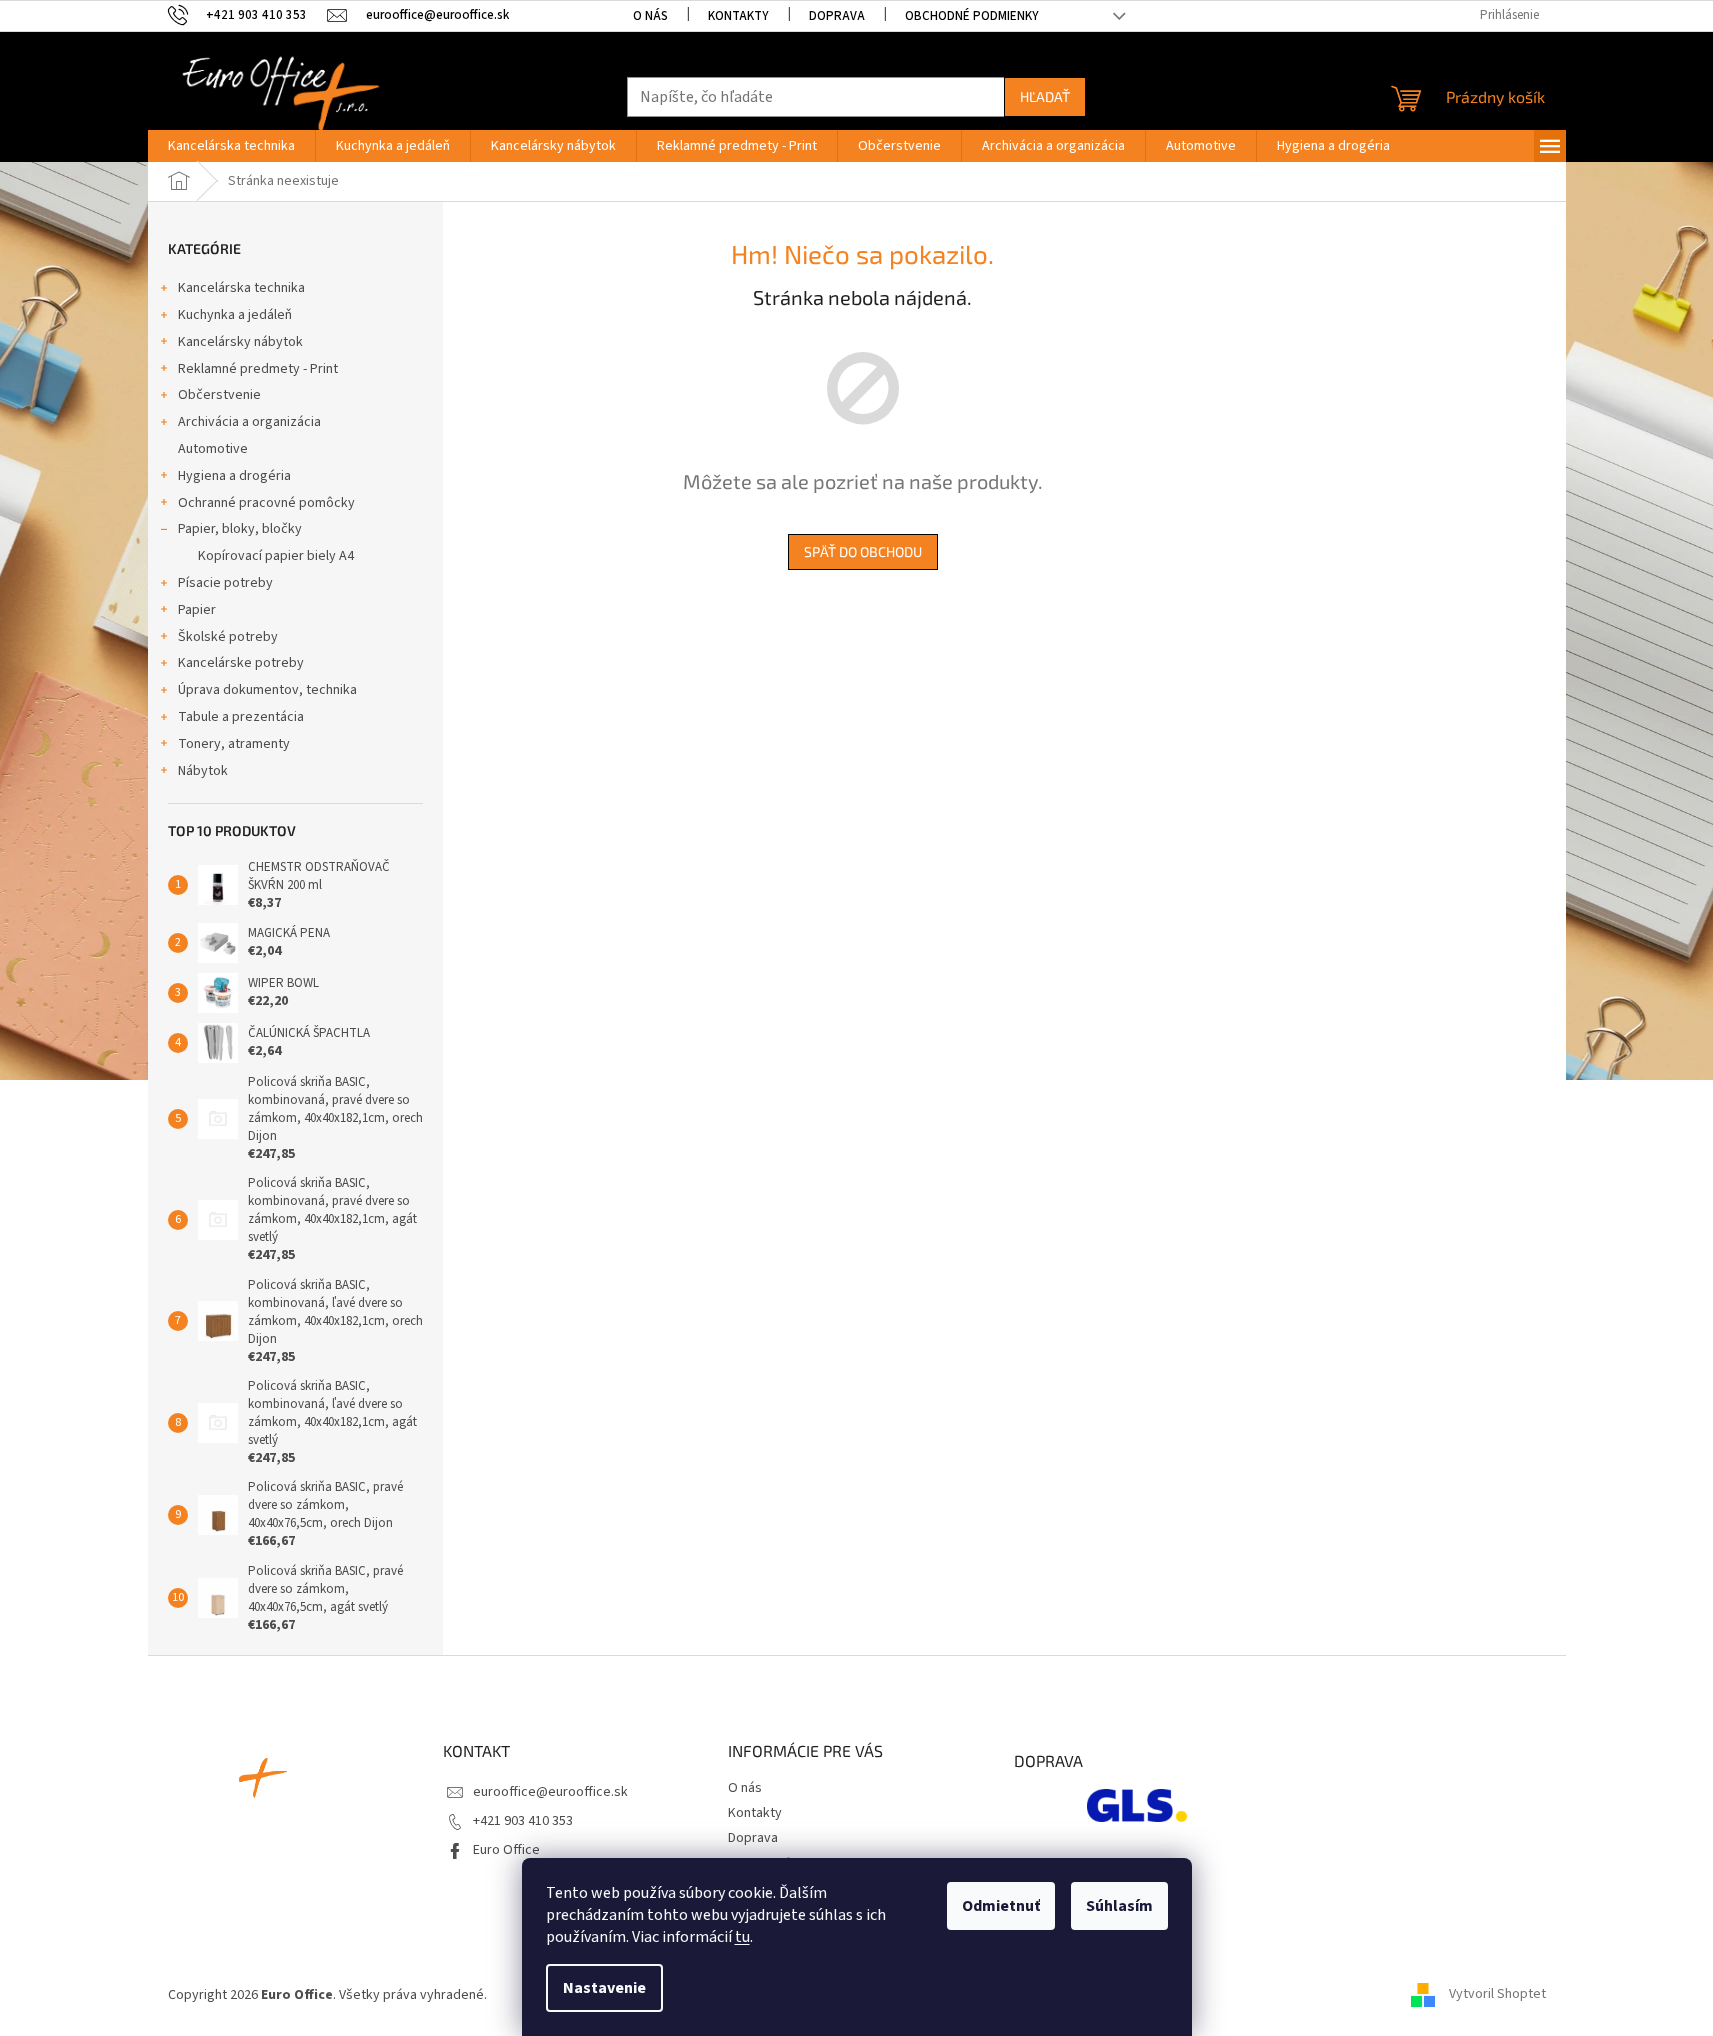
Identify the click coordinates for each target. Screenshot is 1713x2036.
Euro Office (506, 1850)
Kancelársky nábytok (240, 342)
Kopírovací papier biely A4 (276, 556)
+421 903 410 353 (523, 1821)
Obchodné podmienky (972, 16)
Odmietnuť (1001, 1906)
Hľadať (1045, 96)
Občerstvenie (219, 395)
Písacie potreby (225, 583)
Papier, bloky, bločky (240, 529)
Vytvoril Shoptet (1497, 1995)
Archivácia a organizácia (249, 422)
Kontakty (738, 16)
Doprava (837, 16)
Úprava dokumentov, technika (267, 690)
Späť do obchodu (863, 551)
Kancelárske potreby (241, 663)
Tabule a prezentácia (241, 717)
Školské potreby (228, 637)
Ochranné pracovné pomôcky (266, 503)
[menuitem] (231, 146)
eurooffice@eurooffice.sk (550, 1792)
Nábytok (203, 771)
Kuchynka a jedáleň (235, 315)
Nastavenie (604, 1988)
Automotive (213, 449)
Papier (197, 610)
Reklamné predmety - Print (258, 369)
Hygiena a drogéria (234, 476)
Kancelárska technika (241, 288)
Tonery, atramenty (234, 744)
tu (742, 1937)
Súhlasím (1119, 1906)
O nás (650, 16)
